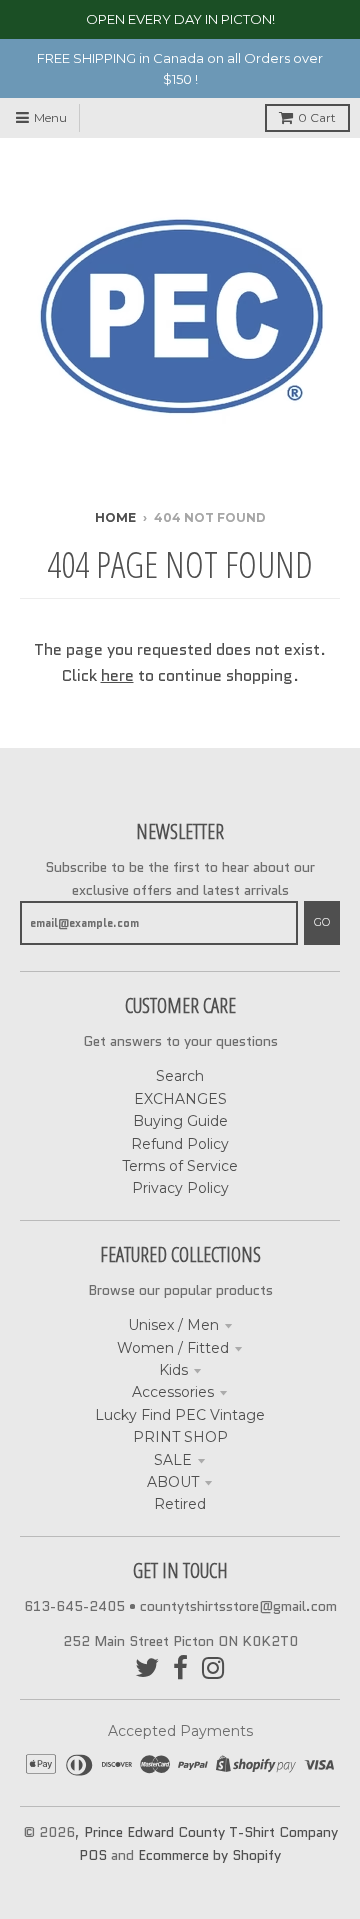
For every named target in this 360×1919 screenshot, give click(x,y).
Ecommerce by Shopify (209, 1855)
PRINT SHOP (180, 1437)
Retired (180, 1504)
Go (322, 922)
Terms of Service (180, 1166)
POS (93, 1855)
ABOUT (173, 1482)
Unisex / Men (173, 1325)
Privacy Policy (180, 1188)
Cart (317, 117)
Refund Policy (180, 1144)
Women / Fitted (173, 1348)
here (117, 675)
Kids (173, 1370)
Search (180, 1076)
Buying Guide (180, 1121)
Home (115, 517)
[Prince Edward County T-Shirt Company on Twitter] (147, 1668)
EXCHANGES (180, 1099)
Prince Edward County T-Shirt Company (211, 1832)
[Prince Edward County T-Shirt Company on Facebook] (180, 1668)
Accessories (173, 1392)
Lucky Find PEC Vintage (180, 1415)
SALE (173, 1460)
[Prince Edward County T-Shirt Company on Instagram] (213, 1668)
